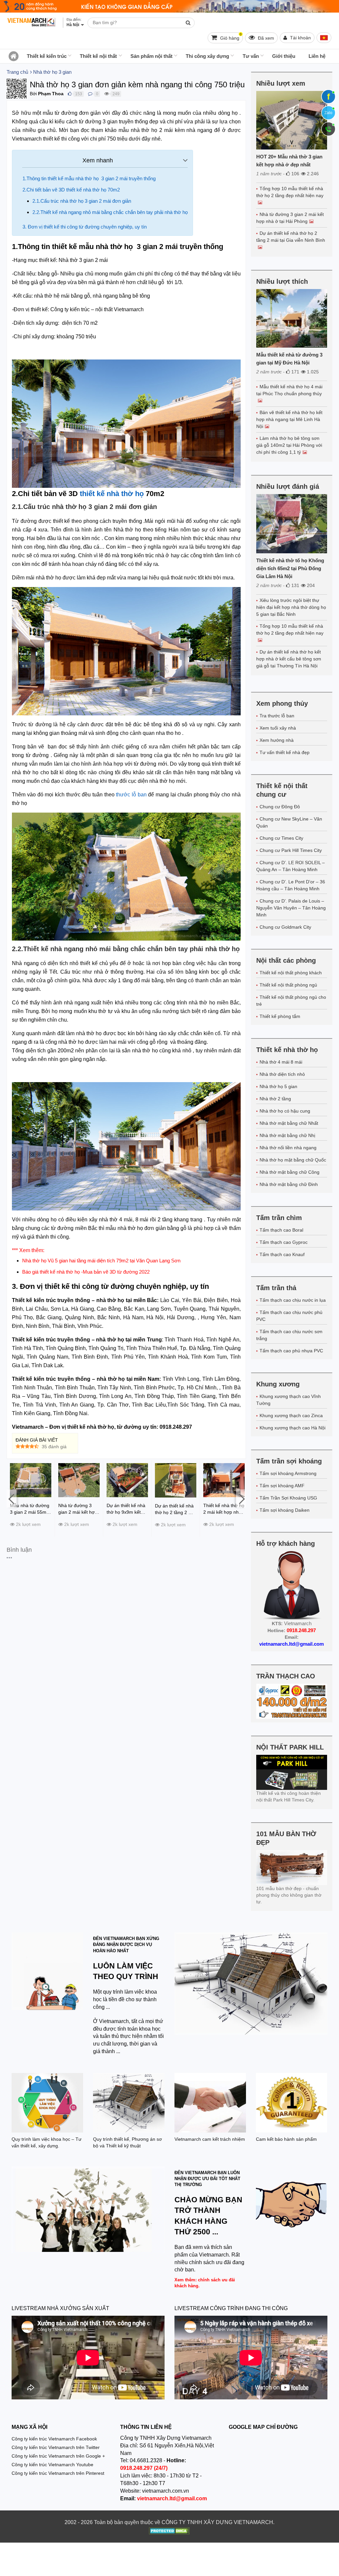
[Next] (241, 1499)
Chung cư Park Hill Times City (291, 850)
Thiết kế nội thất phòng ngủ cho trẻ (291, 1001)
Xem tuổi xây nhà (278, 728)
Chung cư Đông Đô (280, 807)
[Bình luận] (90, 94)
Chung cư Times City (281, 838)
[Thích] (70, 94)
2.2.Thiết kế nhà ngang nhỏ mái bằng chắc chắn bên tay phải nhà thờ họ (110, 212)
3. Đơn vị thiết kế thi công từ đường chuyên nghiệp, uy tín (85, 227)
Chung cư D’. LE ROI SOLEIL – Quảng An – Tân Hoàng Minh (291, 866)
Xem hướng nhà (277, 740)
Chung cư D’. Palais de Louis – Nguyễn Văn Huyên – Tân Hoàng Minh (291, 908)
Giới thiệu (284, 56)
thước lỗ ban (131, 795)
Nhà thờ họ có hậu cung (285, 1111)
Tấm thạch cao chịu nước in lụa (293, 1300)
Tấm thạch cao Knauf (282, 1254)
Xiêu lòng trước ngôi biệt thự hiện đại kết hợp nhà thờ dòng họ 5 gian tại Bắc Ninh (291, 607)
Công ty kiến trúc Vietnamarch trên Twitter (56, 2447)
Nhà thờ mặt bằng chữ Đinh (289, 1184)
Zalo (328, 113)
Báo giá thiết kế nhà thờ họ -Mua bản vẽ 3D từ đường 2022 (87, 1272)
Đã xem (265, 38)
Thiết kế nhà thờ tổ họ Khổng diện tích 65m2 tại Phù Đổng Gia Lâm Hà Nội (290, 568)
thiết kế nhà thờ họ (112, 494)
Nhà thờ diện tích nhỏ (282, 1074)
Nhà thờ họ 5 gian (278, 1086)
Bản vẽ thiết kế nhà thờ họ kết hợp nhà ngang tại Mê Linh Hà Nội (289, 419)
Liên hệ (317, 56)
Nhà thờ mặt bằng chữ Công (290, 1172)
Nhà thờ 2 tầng (275, 1099)
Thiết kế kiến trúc (47, 56)
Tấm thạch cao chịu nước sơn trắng (289, 1335)
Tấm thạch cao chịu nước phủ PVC (289, 1316)
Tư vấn (251, 56)
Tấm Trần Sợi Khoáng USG (288, 1498)
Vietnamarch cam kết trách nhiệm (210, 2139)
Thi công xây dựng (207, 56)
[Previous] (12, 1499)
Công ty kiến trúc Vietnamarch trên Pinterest (58, 2473)
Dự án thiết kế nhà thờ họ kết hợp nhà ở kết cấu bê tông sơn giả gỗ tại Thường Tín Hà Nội (289, 659)
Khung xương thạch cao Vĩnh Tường (289, 1400)
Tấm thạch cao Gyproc (284, 1242)
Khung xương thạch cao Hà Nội (292, 1428)
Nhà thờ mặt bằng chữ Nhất (289, 1123)
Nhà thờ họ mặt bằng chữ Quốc (293, 1160)
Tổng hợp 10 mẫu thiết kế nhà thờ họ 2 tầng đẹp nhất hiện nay (290, 192)
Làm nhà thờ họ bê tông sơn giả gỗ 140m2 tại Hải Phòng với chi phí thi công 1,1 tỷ (289, 445)
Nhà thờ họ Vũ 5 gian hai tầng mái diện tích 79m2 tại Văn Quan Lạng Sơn (101, 1261)
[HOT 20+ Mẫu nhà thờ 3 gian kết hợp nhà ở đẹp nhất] (292, 120)
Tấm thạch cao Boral (281, 1230)
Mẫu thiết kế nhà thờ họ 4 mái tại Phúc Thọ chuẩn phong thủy (289, 390)
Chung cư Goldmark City (285, 927)
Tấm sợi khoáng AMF (282, 1486)
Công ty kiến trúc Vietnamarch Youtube (52, 2465)
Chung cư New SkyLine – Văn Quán (289, 822)
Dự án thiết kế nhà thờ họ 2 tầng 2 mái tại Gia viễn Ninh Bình (291, 237)
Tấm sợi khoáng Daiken (285, 1510)
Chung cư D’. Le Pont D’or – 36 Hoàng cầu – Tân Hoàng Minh (291, 885)
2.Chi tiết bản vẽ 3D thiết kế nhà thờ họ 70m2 (72, 190)
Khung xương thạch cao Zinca (291, 1415)
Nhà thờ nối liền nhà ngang (288, 1148)
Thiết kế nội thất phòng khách (291, 973)
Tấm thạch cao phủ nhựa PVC (291, 1351)
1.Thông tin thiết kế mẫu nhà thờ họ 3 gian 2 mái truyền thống (89, 178)
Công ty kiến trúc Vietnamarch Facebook (54, 2439)
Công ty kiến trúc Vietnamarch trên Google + (58, 2456)
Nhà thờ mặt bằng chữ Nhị (287, 1135)
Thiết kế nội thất (98, 56)
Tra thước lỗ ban (277, 716)
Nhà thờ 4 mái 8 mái (281, 1062)
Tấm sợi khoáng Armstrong (288, 1473)
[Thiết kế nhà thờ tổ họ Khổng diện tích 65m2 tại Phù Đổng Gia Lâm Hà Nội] (292, 524)
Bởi (33, 94)
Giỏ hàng (230, 37)
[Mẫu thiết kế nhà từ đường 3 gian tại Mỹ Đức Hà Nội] (292, 318)
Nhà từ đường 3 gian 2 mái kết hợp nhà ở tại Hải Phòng (290, 218)
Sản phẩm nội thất (151, 56)
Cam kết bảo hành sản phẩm (286, 2139)
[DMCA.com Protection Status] (169, 2532)
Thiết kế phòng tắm (280, 1016)
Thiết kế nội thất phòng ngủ (288, 985)
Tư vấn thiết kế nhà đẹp (285, 752)
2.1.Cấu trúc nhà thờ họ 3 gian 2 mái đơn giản (82, 201)
